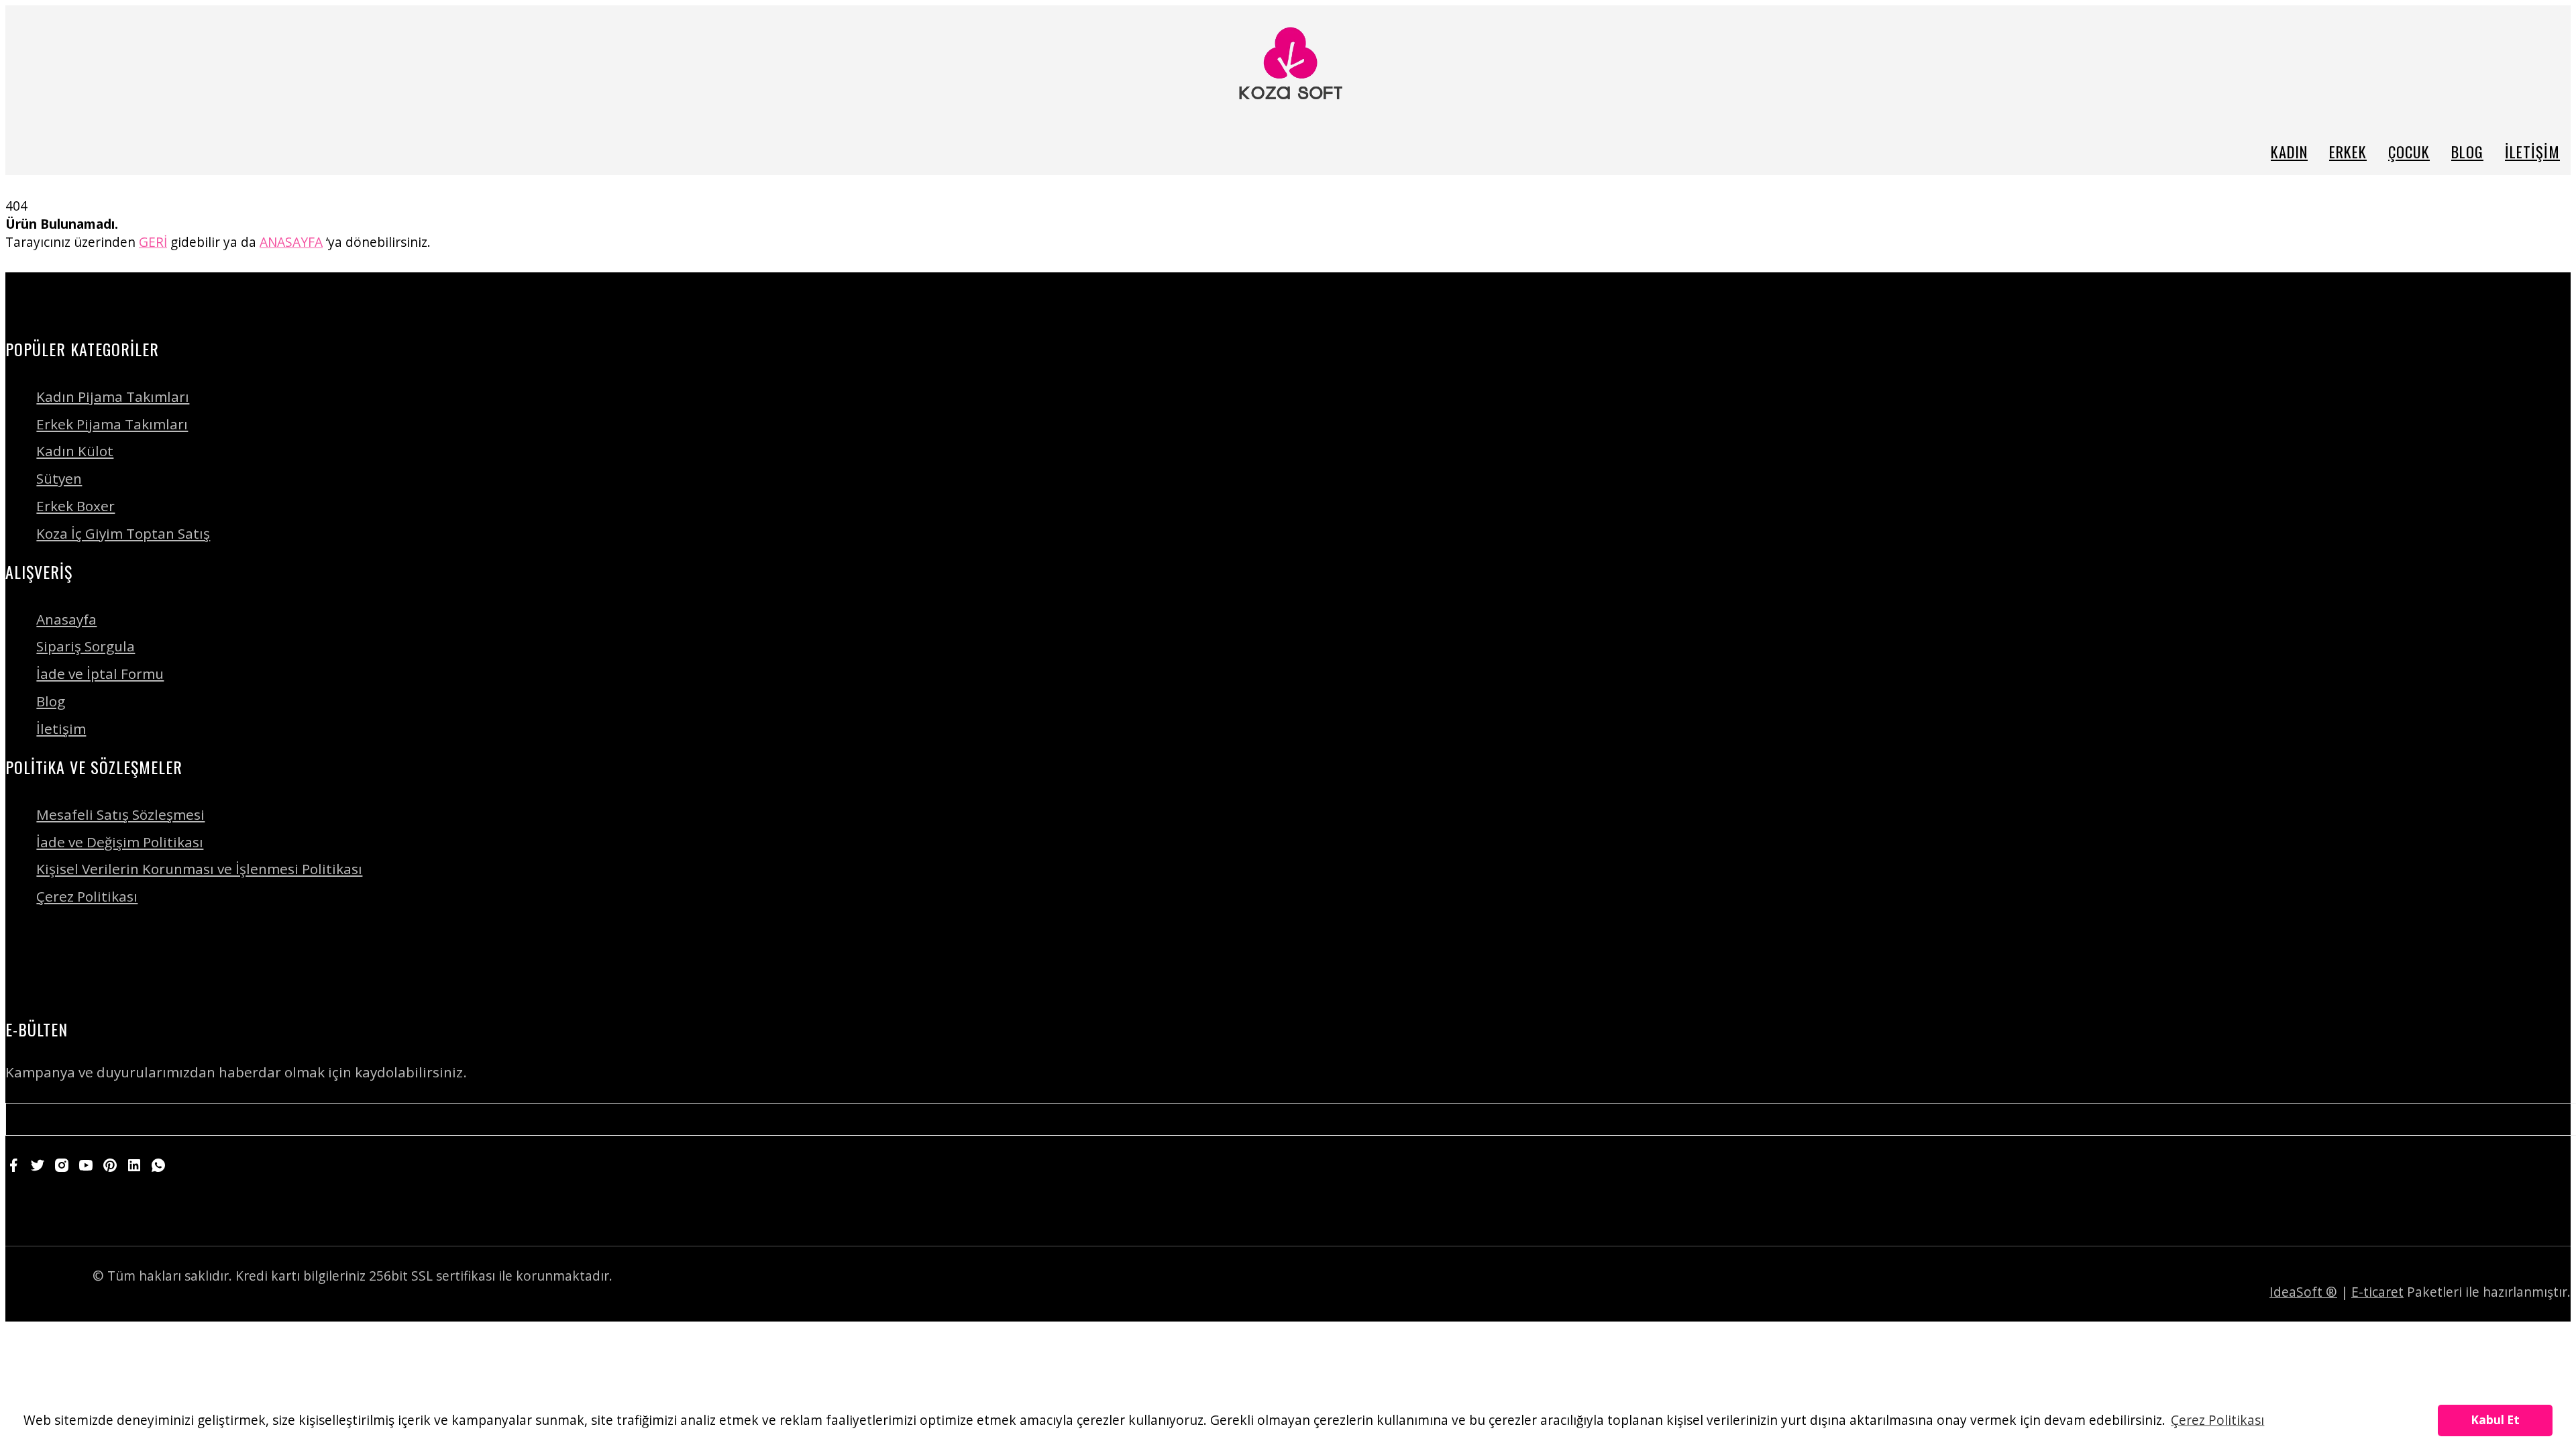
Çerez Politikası (87, 896)
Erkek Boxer (75, 506)
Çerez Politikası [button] (2217, 1420)
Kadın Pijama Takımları (113, 396)
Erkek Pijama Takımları (112, 424)
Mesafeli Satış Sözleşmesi (120, 814)
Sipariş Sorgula (86, 646)
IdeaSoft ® (2303, 1292)
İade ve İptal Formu (100, 674)
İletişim (61, 729)
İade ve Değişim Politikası (120, 842)
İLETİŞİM (2532, 151)
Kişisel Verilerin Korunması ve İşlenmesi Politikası (199, 869)
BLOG (2467, 151)
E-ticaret (2377, 1292)
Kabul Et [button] (2495, 1420)
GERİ (153, 242)
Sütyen (59, 478)
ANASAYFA (291, 242)
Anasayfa (66, 619)
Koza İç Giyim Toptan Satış (123, 533)
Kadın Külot (75, 451)
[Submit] (2544, 1119)
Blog (51, 701)
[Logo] (1288, 66)
